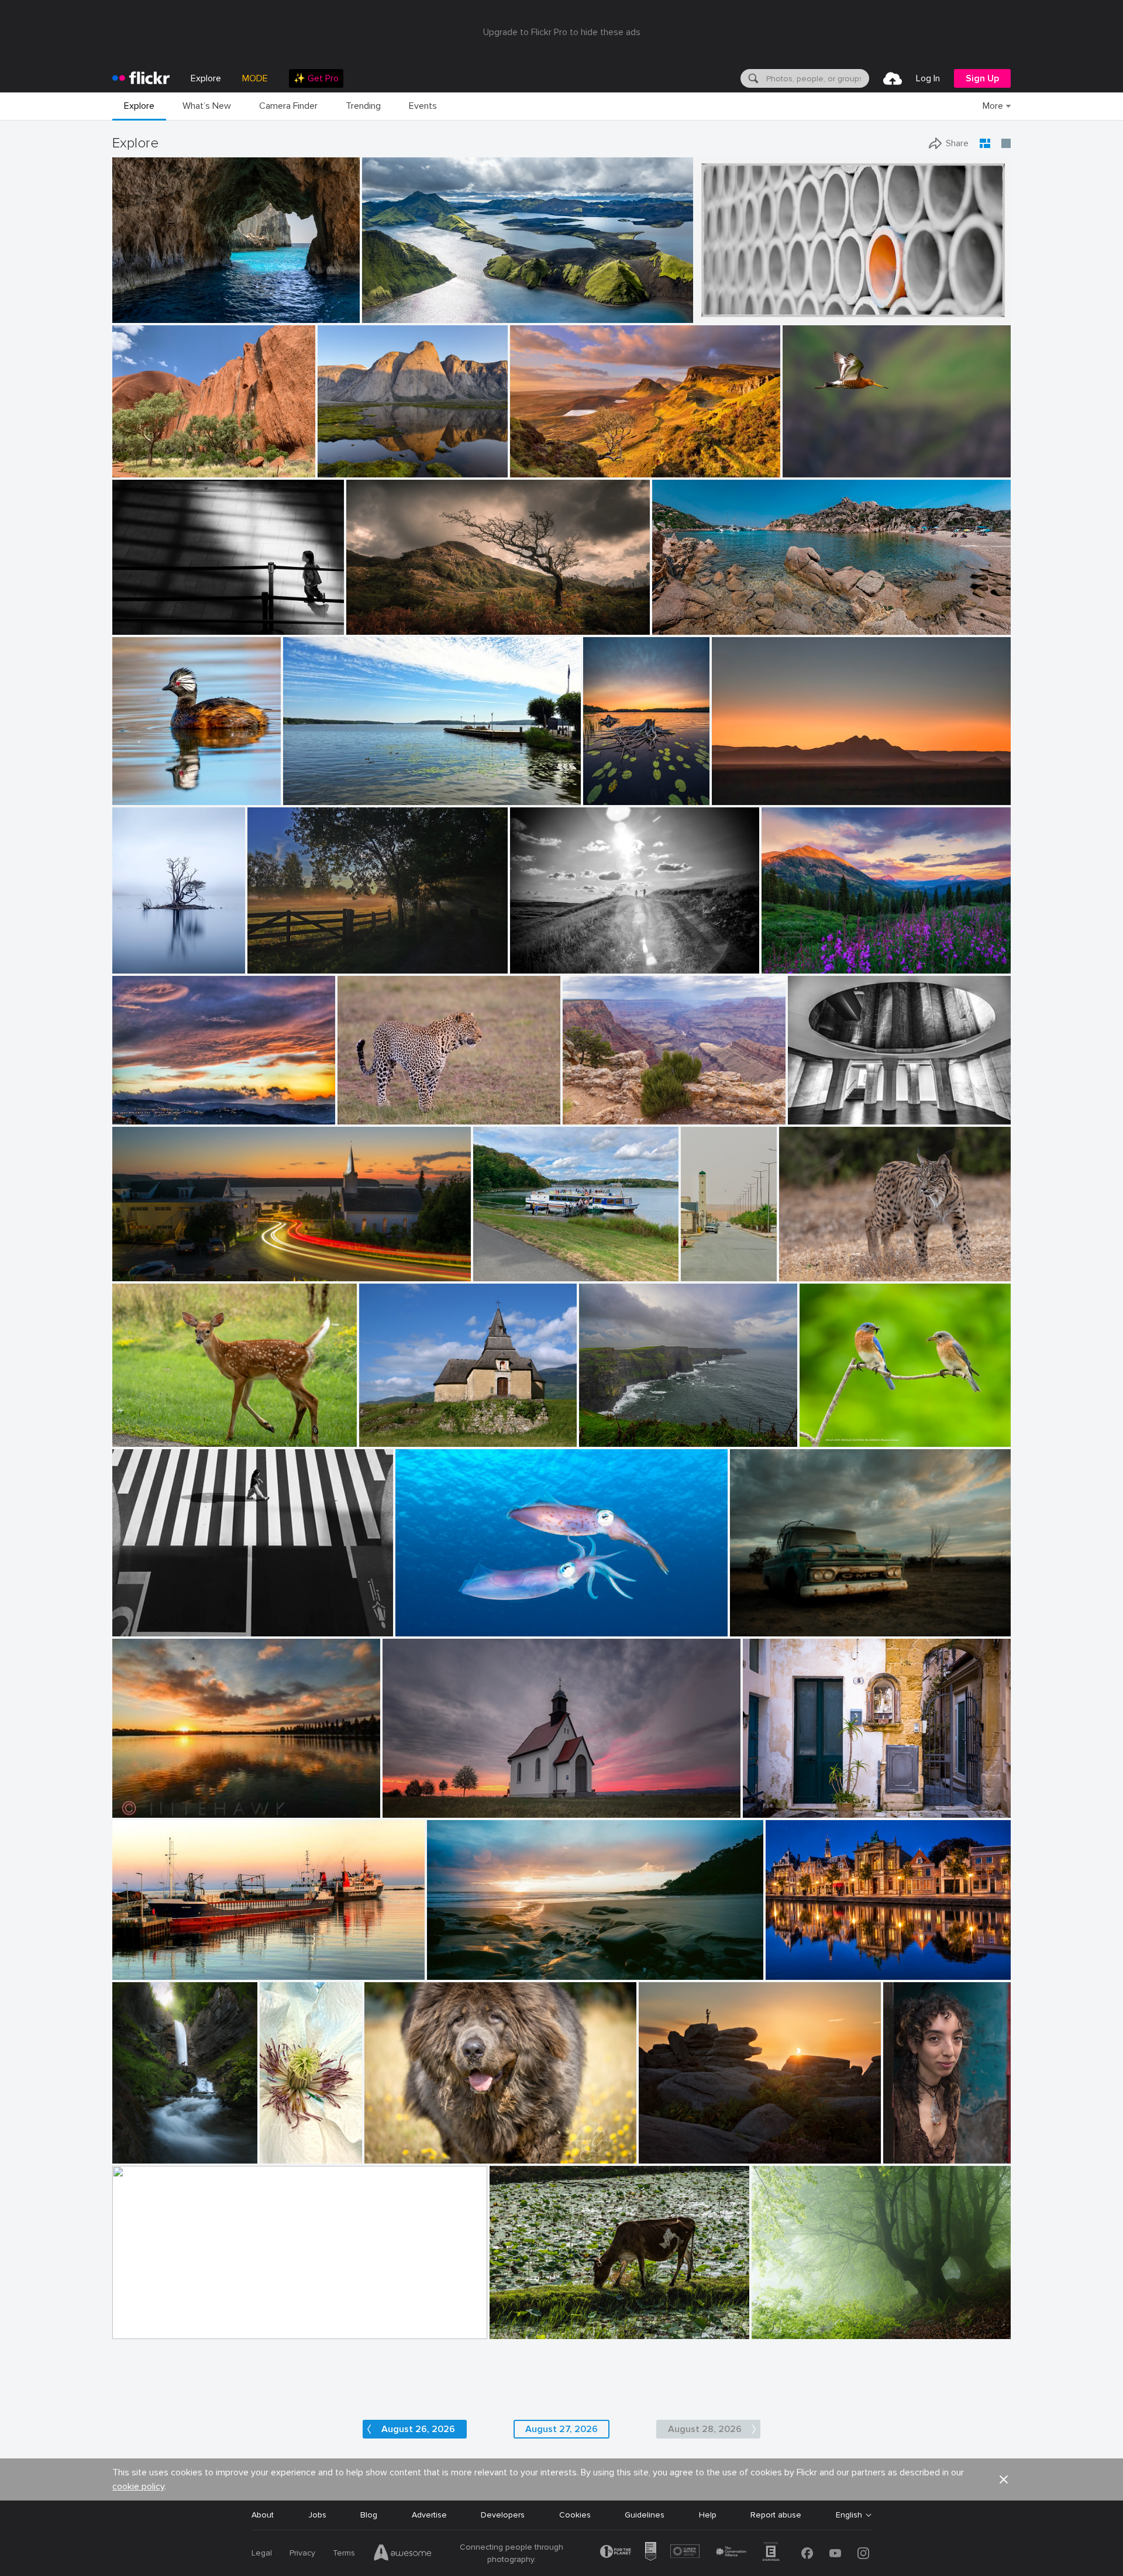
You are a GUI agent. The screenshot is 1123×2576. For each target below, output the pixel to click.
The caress (421, 1618)
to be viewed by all (783, 1799)
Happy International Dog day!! (426, 2145)
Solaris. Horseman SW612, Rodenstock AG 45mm (524, 1961)
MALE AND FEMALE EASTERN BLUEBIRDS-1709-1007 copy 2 (874, 1428)
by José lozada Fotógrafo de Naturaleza (164, 797)
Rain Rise (134, 1799)
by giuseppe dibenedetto (781, 1809)
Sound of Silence (789, 2321)
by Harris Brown (827, 1438)
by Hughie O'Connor (396, 314)
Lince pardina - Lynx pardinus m (842, 1263)
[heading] (141, 78)
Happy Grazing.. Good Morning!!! (554, 2321)
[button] (313, 313)
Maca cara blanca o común (164, 787)
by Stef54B (798, 1273)
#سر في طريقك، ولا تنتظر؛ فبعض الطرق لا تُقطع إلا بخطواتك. (702, 1263)
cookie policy (138, 2486)
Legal (262, 2553)
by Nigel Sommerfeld (460, 1971)
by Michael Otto (814, 1116)
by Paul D (131, 1273)
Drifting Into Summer (328, 787)
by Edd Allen (368, 626)
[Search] (752, 78)
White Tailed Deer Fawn (162, 1428)
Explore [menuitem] (206, 78)
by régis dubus (384, 1438)
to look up (812, 1106)
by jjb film (131, 626)
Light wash (535, 459)
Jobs (317, 2515)
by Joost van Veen (741, 797)
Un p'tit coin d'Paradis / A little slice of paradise (746, 616)
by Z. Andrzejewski (280, 2155)
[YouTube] (835, 2553)
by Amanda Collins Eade (403, 2155)
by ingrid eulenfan (504, 1273)
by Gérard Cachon (426, 1628)
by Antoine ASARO (683, 626)
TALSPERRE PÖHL (512, 1263)
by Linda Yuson (309, 797)
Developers (503, 2515)
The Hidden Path (149, 2145)
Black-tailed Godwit (824, 459)
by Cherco (131, 1628)
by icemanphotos (140, 314)
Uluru (127, 459)
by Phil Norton (663, 2155)
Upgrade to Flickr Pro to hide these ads (562, 32)
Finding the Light (149, 305)
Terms (344, 2553)
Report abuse (776, 2515)
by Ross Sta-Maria (141, 1809)
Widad (900, 2145)
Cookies (575, 2515)
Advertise (429, 2515)
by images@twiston (540, 469)
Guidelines (645, 2515)
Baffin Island (346, 459)
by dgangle (132, 2331)
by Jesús (595, 1438)
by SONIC (699, 1273)
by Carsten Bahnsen (280, 965)
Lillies (598, 787)
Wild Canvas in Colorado (813, 955)
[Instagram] (863, 2553)
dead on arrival (415, 1799)
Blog (369, 2515)
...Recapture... (142, 616)
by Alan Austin (138, 1971)
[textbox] (817, 78)
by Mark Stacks (756, 1628)
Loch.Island (138, 955)
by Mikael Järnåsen (614, 797)
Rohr (709, 305)
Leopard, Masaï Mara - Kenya (397, 1106)
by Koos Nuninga (794, 1971)
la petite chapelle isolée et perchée (430, 1428)
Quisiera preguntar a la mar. (636, 1428)
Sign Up (982, 78)
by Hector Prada (778, 2331)
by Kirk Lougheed (592, 1116)
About (263, 2515)
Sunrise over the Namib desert (774, 787)
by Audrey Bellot (139, 2155)
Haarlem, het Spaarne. (812, 1961)
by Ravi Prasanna (519, 2331)
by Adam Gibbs (343, 469)
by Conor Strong (139, 469)
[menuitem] (316, 78)
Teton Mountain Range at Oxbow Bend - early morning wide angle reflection (262, 2321)
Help (708, 2515)
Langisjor (384, 305)
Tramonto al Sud (149, 1106)
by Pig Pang (717, 314)
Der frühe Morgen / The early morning (323, 955)
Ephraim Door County (158, 1263)
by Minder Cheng (812, 469)
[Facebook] (807, 2553)
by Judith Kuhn (409, 1809)
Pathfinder (371, 616)
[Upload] (893, 78)
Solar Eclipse (667, 2145)
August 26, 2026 (418, 2429)
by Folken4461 (362, 1116)
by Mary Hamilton (142, 965)
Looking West (593, 1106)
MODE (255, 78)
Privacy (302, 2553)
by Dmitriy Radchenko (546, 965)
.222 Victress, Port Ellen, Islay (172, 1961)
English (849, 2515)
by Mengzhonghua (793, 965)
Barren (747, 1618)
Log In (928, 78)
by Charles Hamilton (916, 2155)
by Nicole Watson (141, 1438)
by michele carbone (144, 1116)
